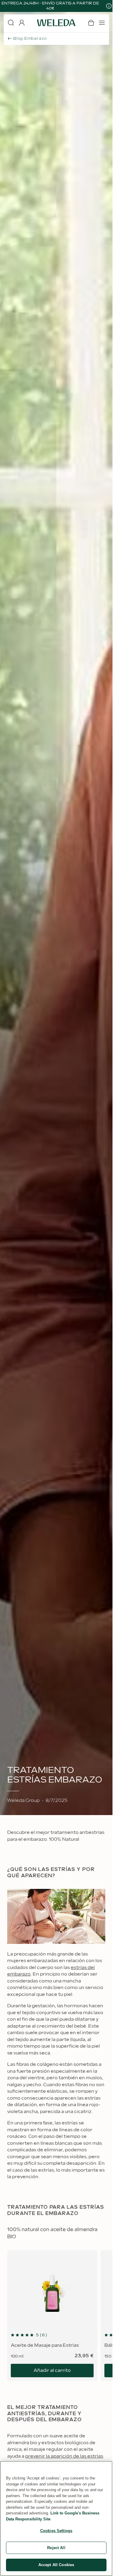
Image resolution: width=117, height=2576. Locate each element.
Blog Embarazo (30, 39)
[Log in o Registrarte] (22, 23)
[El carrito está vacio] (91, 23)
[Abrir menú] (102, 23)
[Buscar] (11, 23)
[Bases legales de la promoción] (109, 6)
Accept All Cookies (56, 2565)
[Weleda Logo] (56, 23)
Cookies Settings (56, 2531)
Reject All (56, 2548)
